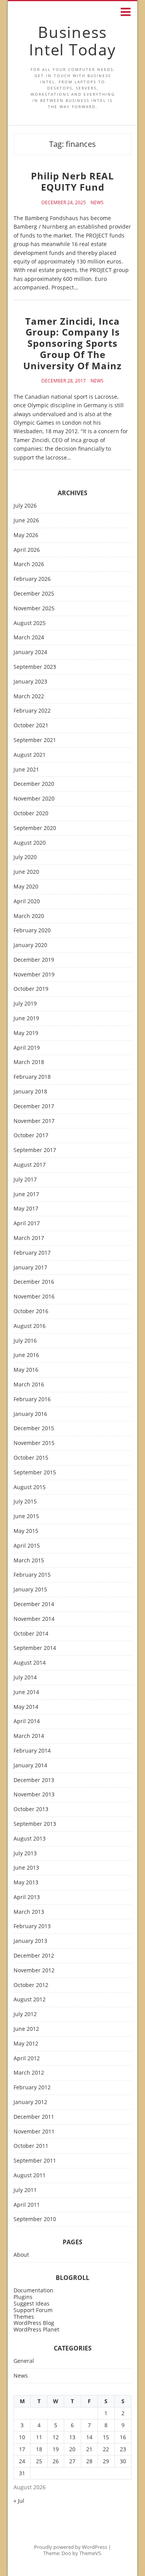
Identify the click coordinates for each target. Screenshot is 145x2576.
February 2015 (32, 1575)
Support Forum (33, 2310)
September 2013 (35, 1824)
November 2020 (34, 799)
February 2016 (32, 1399)
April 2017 (27, 1223)
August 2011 (30, 2176)
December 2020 (34, 784)
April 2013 (27, 1897)
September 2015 (35, 1473)
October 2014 (31, 1634)
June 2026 (26, 521)
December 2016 (34, 1282)
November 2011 (34, 2132)
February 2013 (32, 1926)
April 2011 (27, 2205)
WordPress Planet (36, 2329)
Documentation (33, 2290)
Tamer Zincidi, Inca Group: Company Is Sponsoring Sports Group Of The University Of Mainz (72, 343)
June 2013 (26, 1868)
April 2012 (27, 2059)
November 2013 (34, 1795)
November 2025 (34, 609)
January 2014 (30, 1766)
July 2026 (25, 506)
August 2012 (30, 2000)
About (21, 2255)
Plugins (23, 2297)
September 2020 (35, 828)
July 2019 (25, 1004)
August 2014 (30, 1663)
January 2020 (30, 945)
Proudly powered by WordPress (71, 2547)
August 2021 (30, 755)
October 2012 (31, 1985)
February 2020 (32, 931)
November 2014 (34, 1619)
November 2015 (34, 1443)
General (24, 2361)
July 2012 (25, 2014)
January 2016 (30, 1414)
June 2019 (26, 1019)
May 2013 (26, 1883)
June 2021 (26, 770)
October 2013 (31, 1809)
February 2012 (32, 2088)
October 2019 (31, 989)
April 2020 (27, 901)
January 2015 (30, 1590)
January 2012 (30, 2102)
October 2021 (31, 726)
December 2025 (34, 594)
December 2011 (34, 2117)
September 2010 (35, 2219)
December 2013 (34, 1780)
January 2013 (30, 1941)
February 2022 (32, 711)
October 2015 (31, 1458)
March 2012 (29, 2073)
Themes (24, 2317)
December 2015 (34, 1428)
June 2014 (26, 1692)
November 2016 (34, 1297)
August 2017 (30, 1165)
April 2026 (27, 550)
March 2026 (29, 564)
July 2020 (25, 857)
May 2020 (26, 887)
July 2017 (25, 1180)
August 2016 (30, 1326)
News (97, 203)
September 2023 (35, 667)
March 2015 (29, 1561)
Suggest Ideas (32, 2303)
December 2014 (34, 1604)
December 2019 (34, 960)
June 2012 (26, 2029)
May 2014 (26, 1707)
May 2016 (26, 1370)
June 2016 (26, 1355)
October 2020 (31, 814)
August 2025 (30, 623)
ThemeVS (90, 2553)
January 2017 (30, 1268)
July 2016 (25, 1341)
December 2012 (34, 1956)
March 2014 (29, 1736)
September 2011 (35, 2161)
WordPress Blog (34, 2323)
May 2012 (26, 2044)
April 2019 (27, 1048)
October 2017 (31, 1136)
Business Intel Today (72, 41)
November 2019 (34, 975)
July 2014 (25, 1678)
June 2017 (26, 1194)
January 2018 (30, 1092)
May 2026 (26, 535)
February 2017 (32, 1253)
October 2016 (31, 1311)
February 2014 (32, 1751)
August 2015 (30, 1487)
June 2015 (26, 1516)
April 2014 (27, 1721)
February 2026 (32, 579)
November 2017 (34, 1121)
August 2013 (30, 1839)
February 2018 (32, 1077)
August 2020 (30, 843)
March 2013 (29, 1912)
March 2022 (29, 697)
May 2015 (26, 1531)
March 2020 (29, 916)
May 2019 (26, 1033)
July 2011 (25, 2190)
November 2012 (34, 1971)
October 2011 (31, 2146)
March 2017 (29, 1238)
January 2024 (30, 652)
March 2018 (29, 1062)
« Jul (19, 2501)
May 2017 (26, 1209)
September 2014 (35, 1648)
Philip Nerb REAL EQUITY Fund (72, 181)
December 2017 (34, 1106)
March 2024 (29, 638)
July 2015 (25, 1502)
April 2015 (27, 1546)
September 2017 (35, 1150)
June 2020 (26, 872)
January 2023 (30, 682)
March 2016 (29, 1385)
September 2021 (35, 740)
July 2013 (25, 1854)
